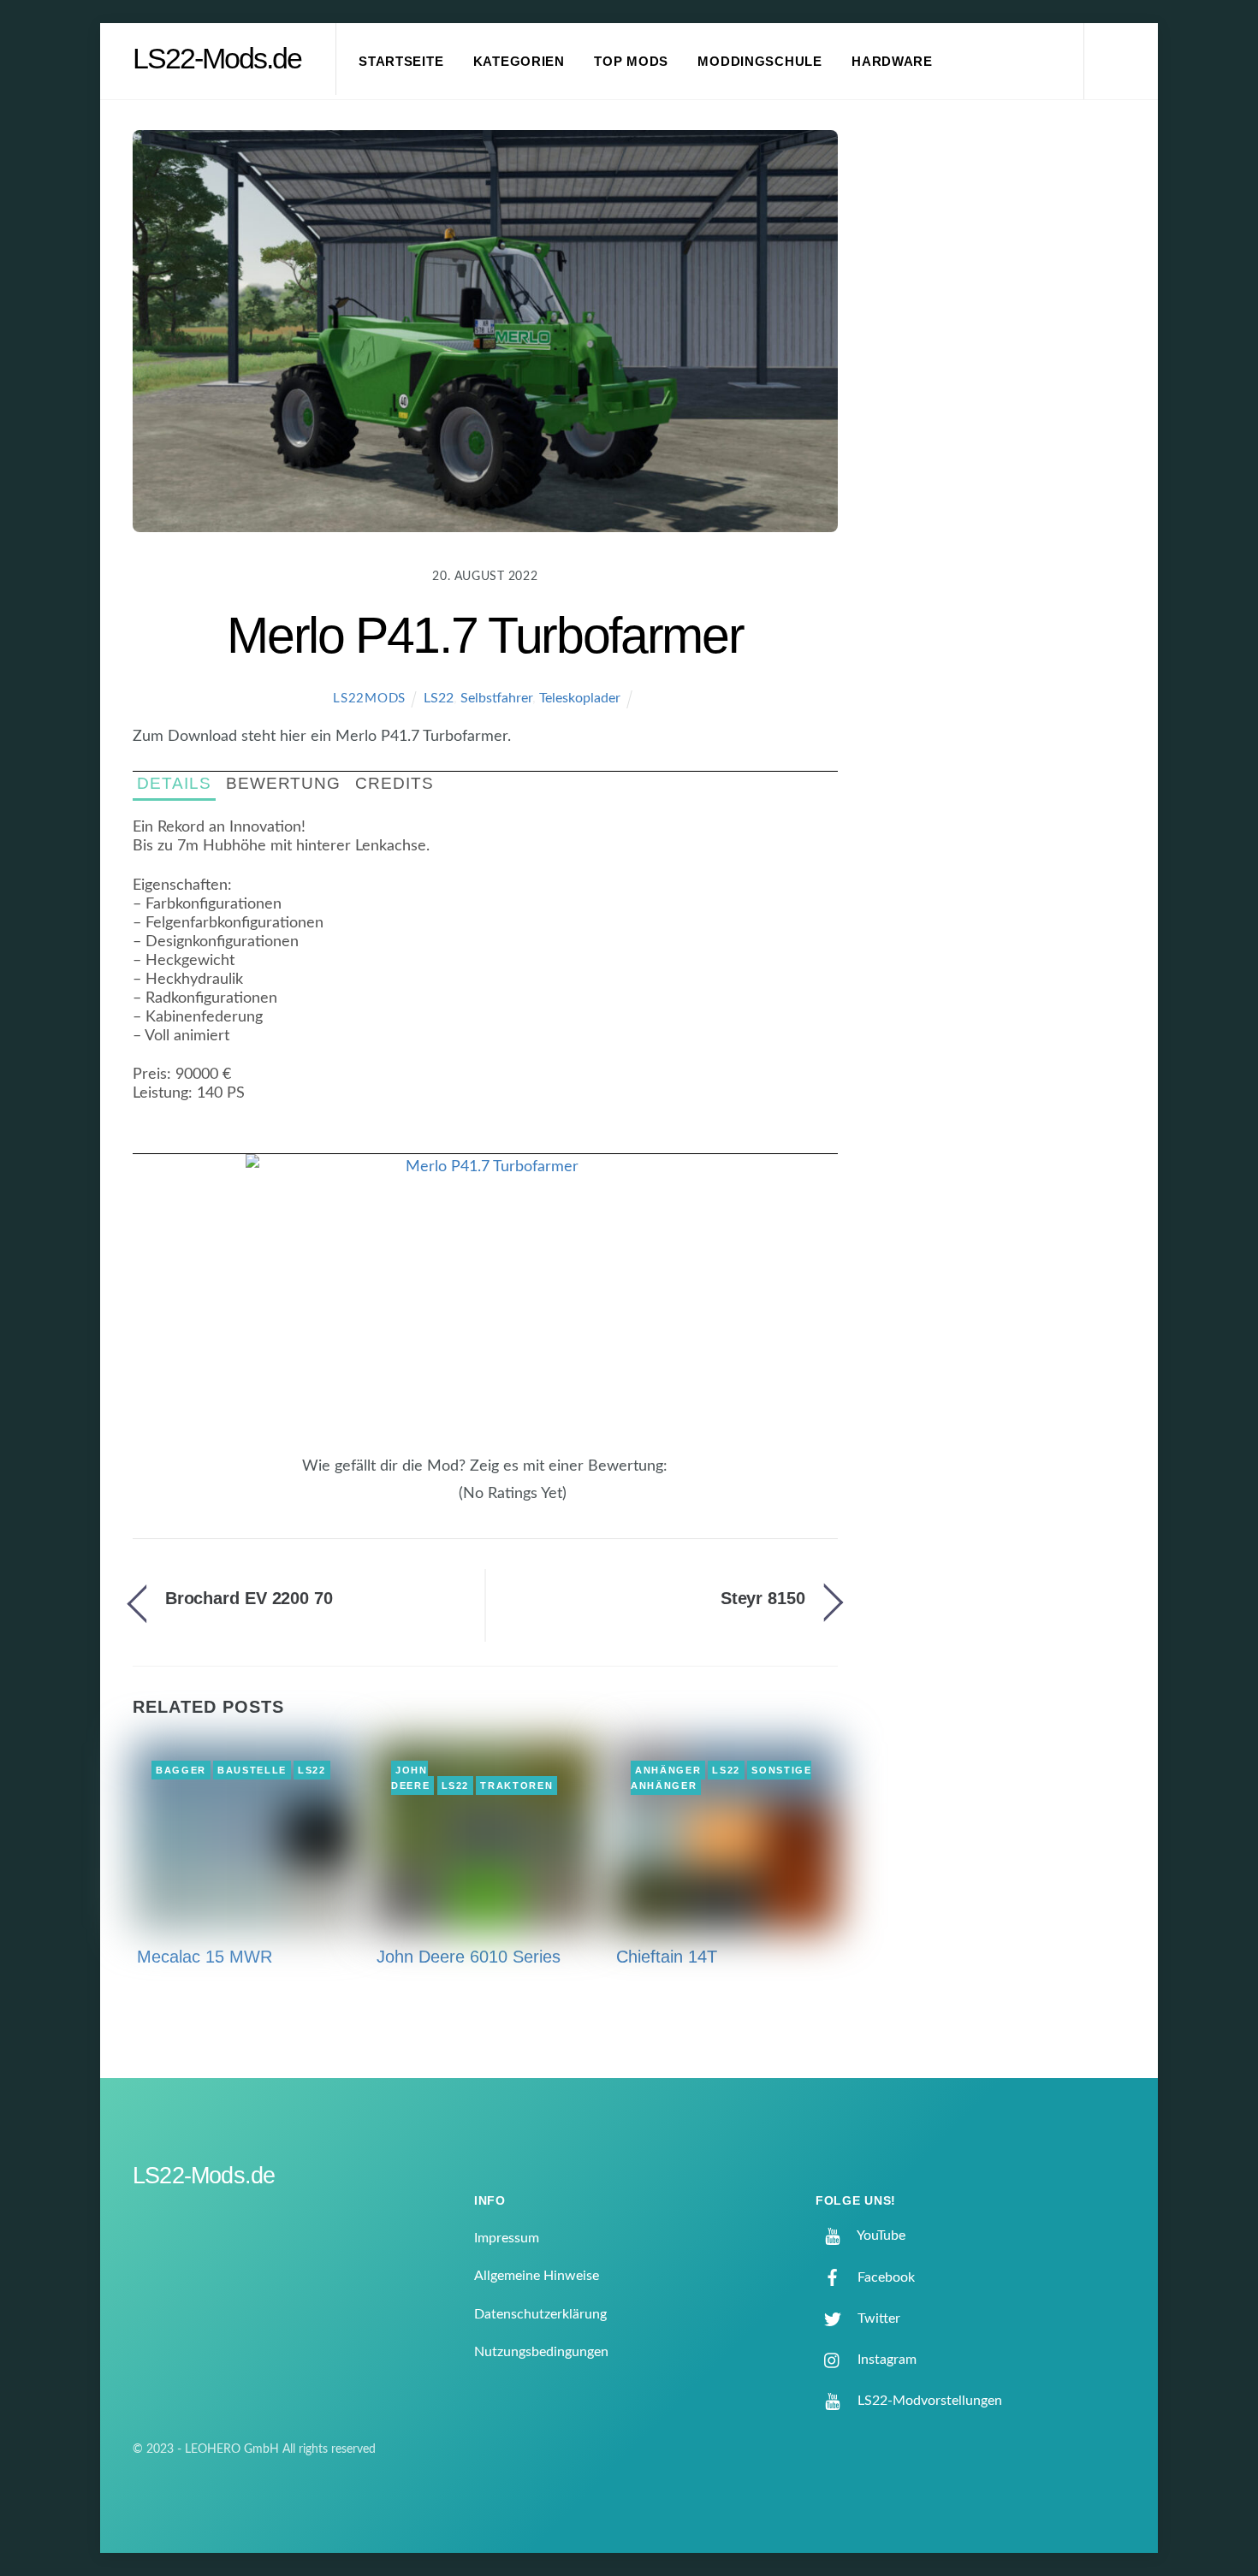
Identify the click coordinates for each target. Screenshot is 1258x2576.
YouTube (880, 2235)
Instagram (885, 2360)
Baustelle (252, 1770)
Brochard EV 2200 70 (249, 1598)
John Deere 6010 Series (469, 1957)
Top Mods (631, 62)
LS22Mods (369, 699)
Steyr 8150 (763, 1598)
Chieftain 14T (667, 1957)
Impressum (507, 2238)
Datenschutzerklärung (540, 2314)
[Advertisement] (1006, 414)
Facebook (884, 2277)
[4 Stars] (439, 1502)
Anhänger (668, 1770)
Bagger (181, 1770)
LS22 (439, 698)
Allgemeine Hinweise (537, 2276)
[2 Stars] (418, 1502)
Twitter (877, 2318)
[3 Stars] (429, 1502)
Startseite (401, 62)
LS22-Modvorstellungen (928, 2401)
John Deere (410, 1778)
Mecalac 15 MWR (205, 1957)
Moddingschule (760, 62)
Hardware (892, 62)
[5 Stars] (449, 1502)
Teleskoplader (580, 698)
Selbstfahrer (496, 698)
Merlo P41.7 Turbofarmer (485, 635)
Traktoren (516, 1785)
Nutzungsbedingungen (541, 2352)
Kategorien (519, 62)
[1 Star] (408, 1502)
